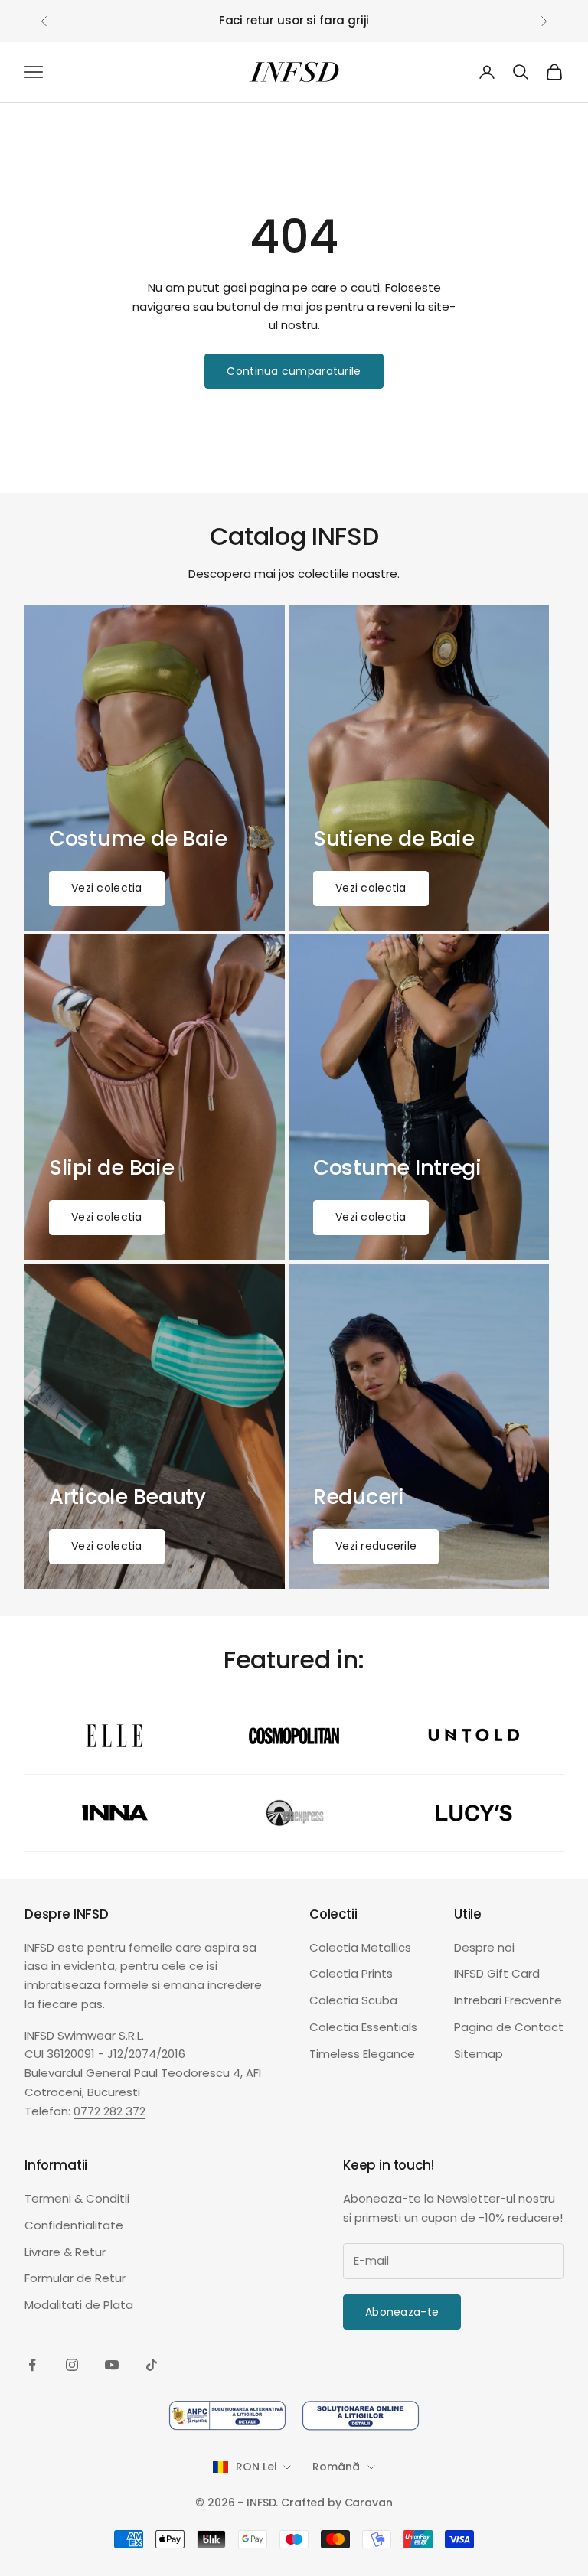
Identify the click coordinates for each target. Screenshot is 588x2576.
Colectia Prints (351, 1973)
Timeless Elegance (362, 2054)
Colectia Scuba (353, 2000)
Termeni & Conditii (77, 2198)
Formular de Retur (75, 2278)
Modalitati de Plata (79, 2305)
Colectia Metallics (360, 1947)
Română (336, 2467)
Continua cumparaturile (294, 371)
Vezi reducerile (376, 1546)
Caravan (369, 2503)
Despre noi (484, 1947)
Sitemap (479, 2054)
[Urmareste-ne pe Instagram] (72, 2365)
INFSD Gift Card (497, 1973)
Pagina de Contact (509, 2027)
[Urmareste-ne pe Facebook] (32, 2365)
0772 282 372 (109, 2111)
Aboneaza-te (402, 2312)
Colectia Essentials (363, 2027)
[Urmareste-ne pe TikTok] (152, 2365)
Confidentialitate (74, 2225)
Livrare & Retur (65, 2252)
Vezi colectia (107, 888)
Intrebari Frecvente (508, 2000)
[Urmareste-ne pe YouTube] (112, 2365)
